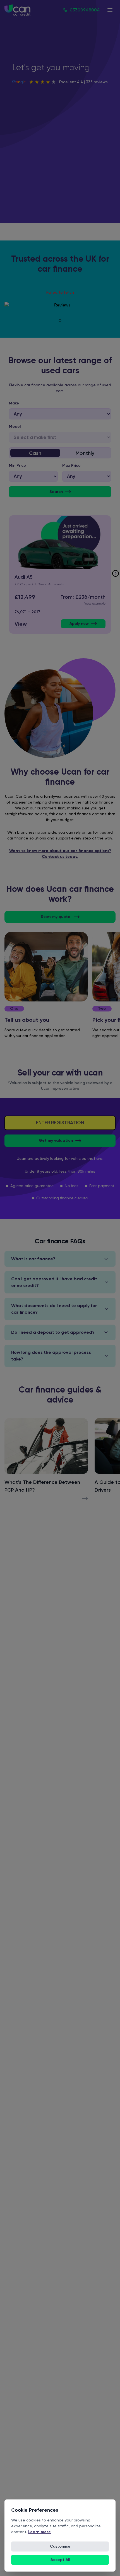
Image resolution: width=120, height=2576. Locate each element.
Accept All (60, 2560)
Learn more (39, 2532)
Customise (60, 2546)
